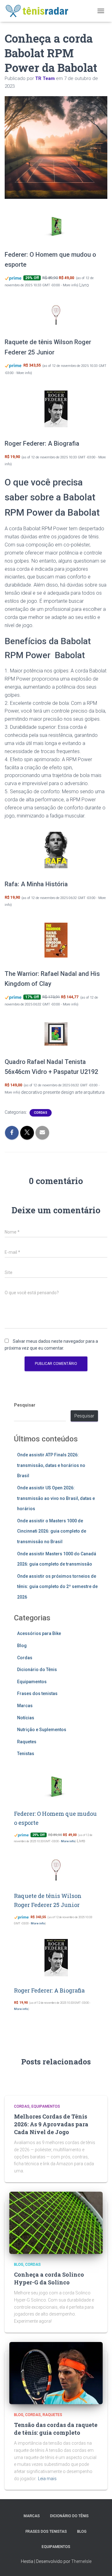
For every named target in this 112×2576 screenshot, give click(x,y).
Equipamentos (32, 1682)
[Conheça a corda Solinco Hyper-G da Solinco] (56, 2222)
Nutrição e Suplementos (42, 1730)
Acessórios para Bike (39, 1633)
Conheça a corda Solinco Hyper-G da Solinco (49, 2278)
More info (70, 285)
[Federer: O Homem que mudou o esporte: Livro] (56, 227)
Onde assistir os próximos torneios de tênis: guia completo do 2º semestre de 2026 (57, 1587)
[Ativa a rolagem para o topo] (100, 2564)
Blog (22, 1646)
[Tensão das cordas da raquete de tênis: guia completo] (56, 2372)
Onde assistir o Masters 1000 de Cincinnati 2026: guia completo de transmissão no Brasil (52, 1531)
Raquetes (27, 1742)
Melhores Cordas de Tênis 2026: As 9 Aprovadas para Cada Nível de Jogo (51, 2124)
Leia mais (47, 2479)
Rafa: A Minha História (36, 884)
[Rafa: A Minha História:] (56, 850)
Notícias (26, 1718)
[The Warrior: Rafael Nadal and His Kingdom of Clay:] (56, 940)
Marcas (25, 1706)
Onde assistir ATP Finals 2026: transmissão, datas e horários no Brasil (51, 1465)
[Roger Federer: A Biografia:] (56, 409)
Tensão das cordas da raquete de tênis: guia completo (56, 2429)
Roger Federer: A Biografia (42, 443)
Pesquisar (25, 1405)
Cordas (41, 1113)
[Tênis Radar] (40, 11)
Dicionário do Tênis (37, 1670)
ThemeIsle (81, 2561)
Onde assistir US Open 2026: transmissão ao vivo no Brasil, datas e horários (56, 1498)
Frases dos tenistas (37, 1693)
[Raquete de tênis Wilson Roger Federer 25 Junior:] (56, 314)
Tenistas (26, 1754)
